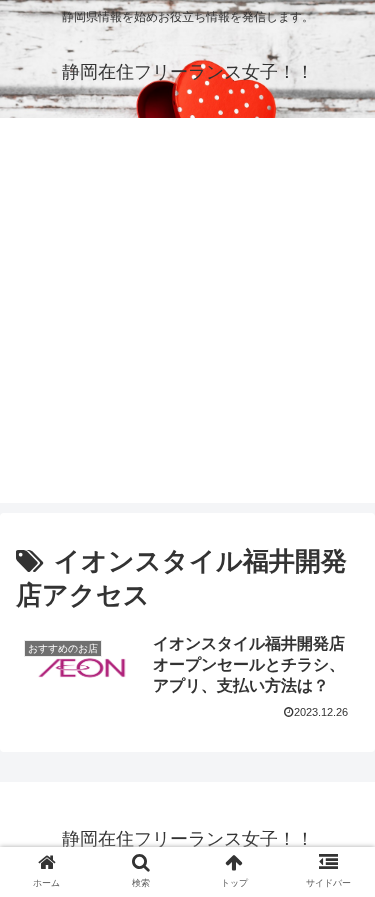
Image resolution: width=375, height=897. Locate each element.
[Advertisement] (187, 315)
